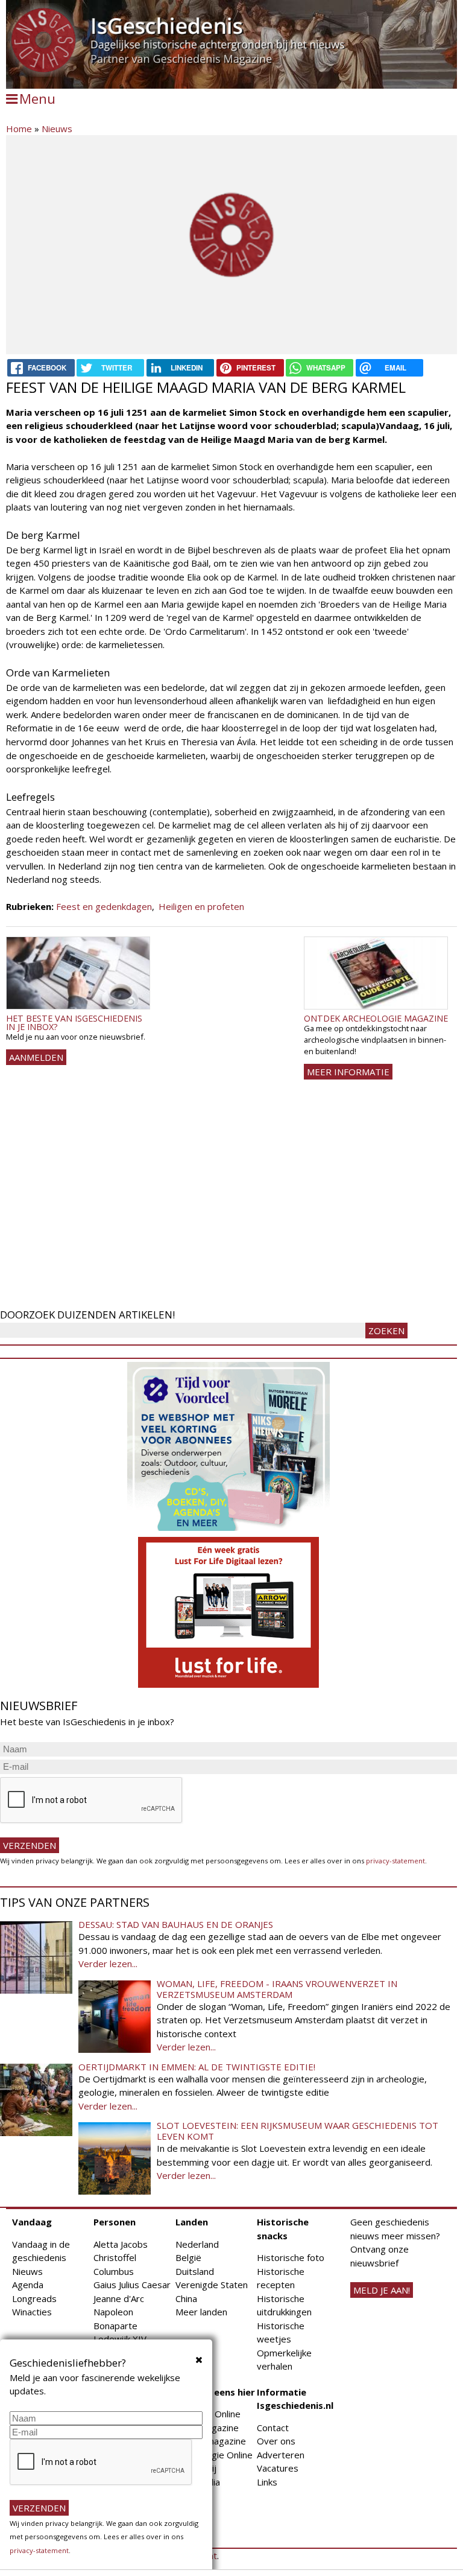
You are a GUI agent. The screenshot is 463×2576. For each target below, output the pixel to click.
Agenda (28, 2285)
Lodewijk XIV (120, 2339)
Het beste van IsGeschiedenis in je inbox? (74, 1022)
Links (267, 2482)
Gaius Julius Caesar (132, 2285)
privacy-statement (395, 1861)
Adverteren (281, 2455)
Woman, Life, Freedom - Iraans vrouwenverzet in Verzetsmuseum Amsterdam (277, 1989)
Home (19, 129)
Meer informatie (348, 1072)
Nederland (197, 2244)
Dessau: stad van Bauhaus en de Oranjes (176, 1924)
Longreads (34, 2298)
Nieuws (57, 129)
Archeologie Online (214, 2455)
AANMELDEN (36, 1057)
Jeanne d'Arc (119, 2298)
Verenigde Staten (212, 2285)
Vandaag (32, 2222)
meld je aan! (382, 2290)
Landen (192, 2222)
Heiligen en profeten (201, 906)
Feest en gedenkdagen (104, 906)
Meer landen (201, 2312)
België (188, 2257)
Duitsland (195, 2271)
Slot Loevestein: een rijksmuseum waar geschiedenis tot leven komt (298, 2131)
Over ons (276, 2441)
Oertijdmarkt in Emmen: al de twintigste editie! (197, 2067)
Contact (273, 2428)
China (186, 2298)
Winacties (32, 2312)
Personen (115, 2222)
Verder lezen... (108, 1964)
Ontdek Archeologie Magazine (376, 1018)
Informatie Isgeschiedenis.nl (295, 2399)
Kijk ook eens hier (215, 2392)
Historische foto (291, 2257)
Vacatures (278, 2468)
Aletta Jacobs (121, 2244)
